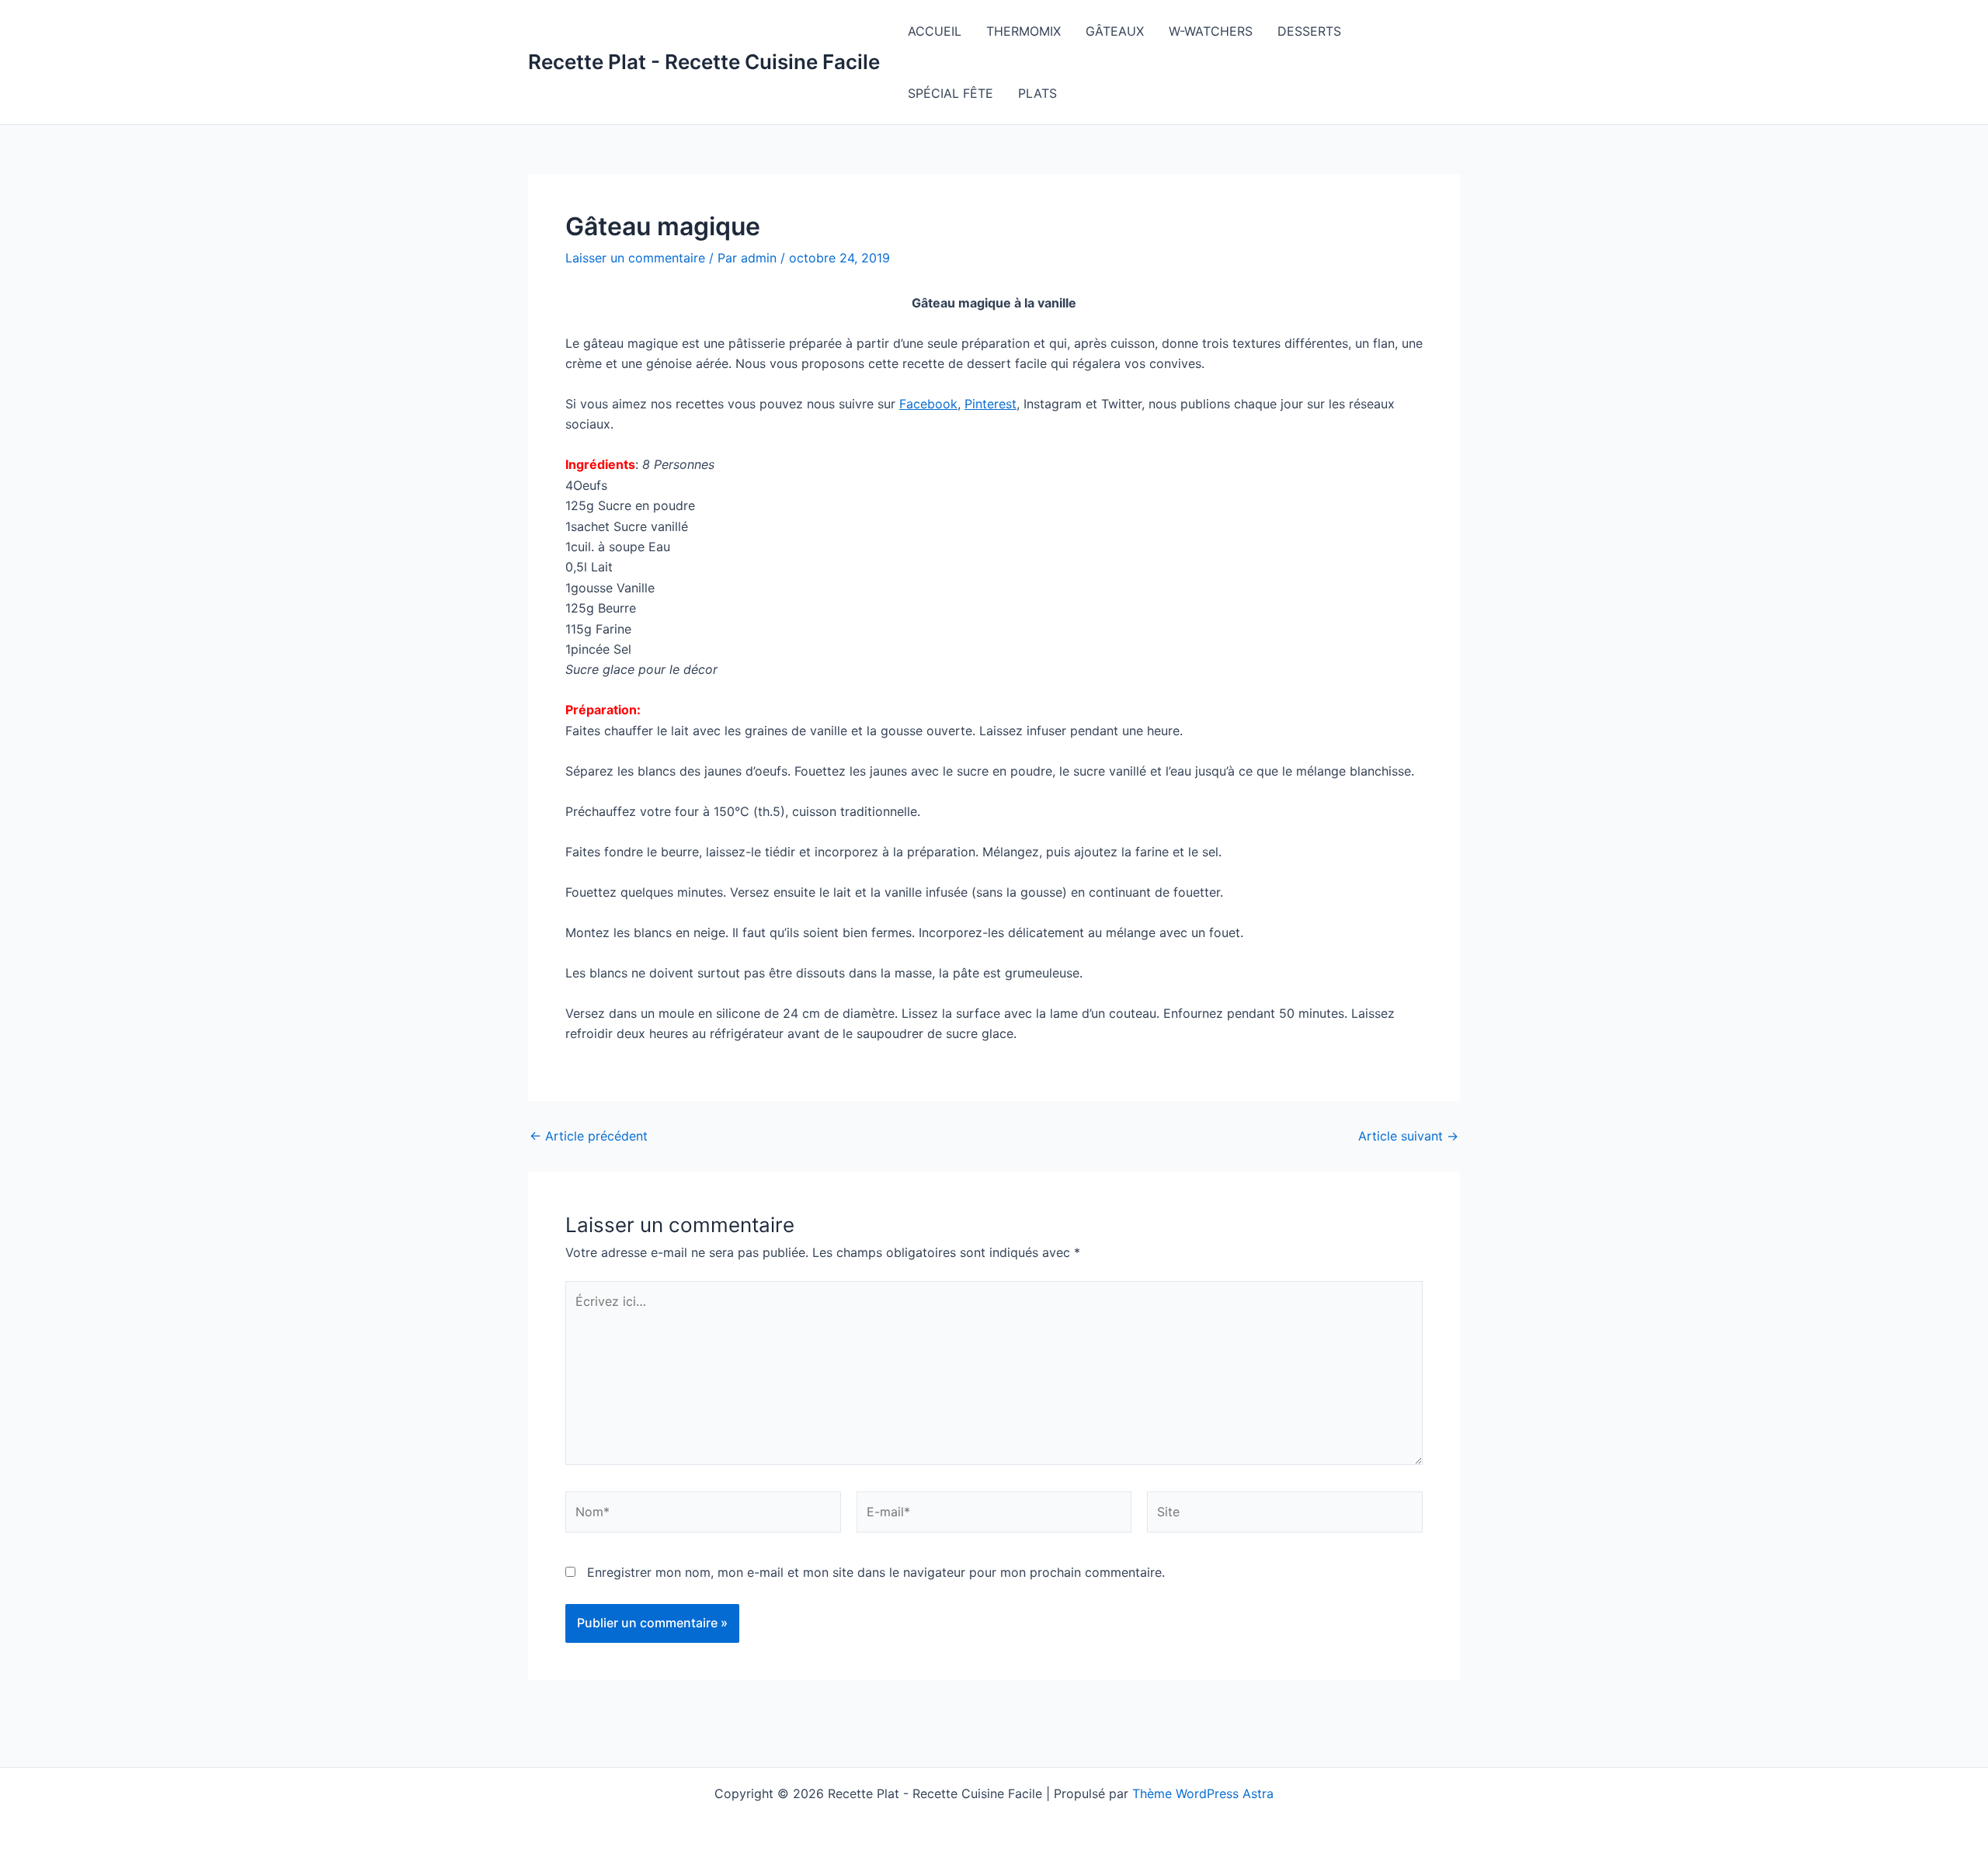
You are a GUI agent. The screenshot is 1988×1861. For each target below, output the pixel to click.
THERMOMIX (1024, 31)
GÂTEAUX (1115, 31)
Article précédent (589, 1136)
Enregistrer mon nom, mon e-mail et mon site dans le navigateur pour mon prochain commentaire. (876, 1572)
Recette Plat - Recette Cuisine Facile (704, 62)
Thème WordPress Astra (1203, 1793)
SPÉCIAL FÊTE (951, 93)
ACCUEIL (935, 31)
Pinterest (991, 404)
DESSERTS (1309, 31)
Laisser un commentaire (635, 258)
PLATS (1037, 93)
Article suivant (1408, 1136)
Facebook (928, 404)
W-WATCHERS (1211, 31)
